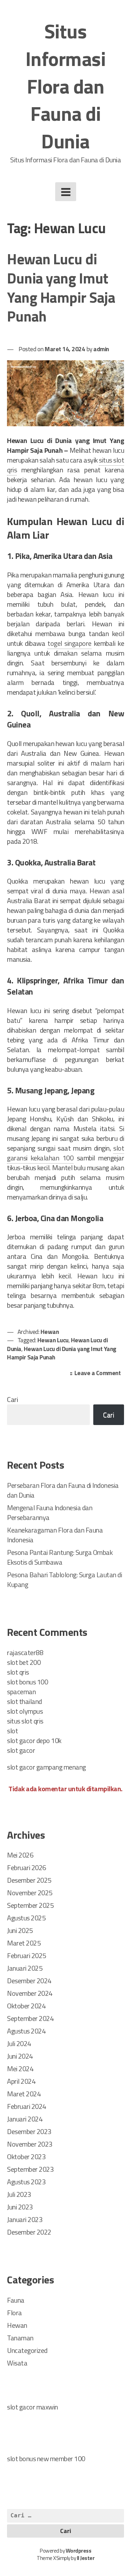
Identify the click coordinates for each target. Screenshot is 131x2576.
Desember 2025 (29, 1880)
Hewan (50, 1332)
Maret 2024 (24, 2094)
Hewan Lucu (53, 1340)
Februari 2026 (27, 1868)
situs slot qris (25, 1721)
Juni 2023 (20, 2207)
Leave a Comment (99, 1374)
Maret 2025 (24, 1943)
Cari (12, 1399)
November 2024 (30, 1993)
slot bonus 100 (27, 1682)
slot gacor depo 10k (34, 1740)
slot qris (18, 1672)
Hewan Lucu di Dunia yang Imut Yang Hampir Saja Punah (61, 287)
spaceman (21, 1692)
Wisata (17, 2363)
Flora (14, 2313)
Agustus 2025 (26, 1918)
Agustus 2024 (26, 2031)
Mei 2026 (20, 1855)
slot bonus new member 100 (46, 2459)
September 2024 (30, 2018)
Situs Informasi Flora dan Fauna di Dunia (66, 86)
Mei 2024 (20, 2069)
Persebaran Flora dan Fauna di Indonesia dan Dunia (63, 1490)
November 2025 (30, 1893)
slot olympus (25, 1711)
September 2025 (30, 1905)
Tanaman (20, 2338)
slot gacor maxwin (32, 2407)
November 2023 (30, 2144)
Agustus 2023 (26, 2182)
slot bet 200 (24, 1662)
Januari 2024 (25, 2119)
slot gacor (21, 1750)
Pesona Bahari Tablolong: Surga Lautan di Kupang (64, 1579)
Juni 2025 (20, 1930)
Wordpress (79, 2551)
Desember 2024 (29, 1981)
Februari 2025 (27, 1955)
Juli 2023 (19, 2194)
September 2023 (30, 2169)
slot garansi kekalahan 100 (65, 1153)
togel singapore (70, 643)
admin (101, 349)
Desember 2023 (29, 2131)
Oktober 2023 (26, 2157)
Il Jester (86, 2558)
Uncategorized (27, 2350)
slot (12, 1731)
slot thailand (24, 1701)
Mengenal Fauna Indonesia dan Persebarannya (50, 1512)
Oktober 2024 (26, 2006)
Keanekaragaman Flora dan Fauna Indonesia (55, 1535)
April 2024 (21, 2081)
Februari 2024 (27, 2106)
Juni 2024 (20, 2056)
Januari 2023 (25, 2219)
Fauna (16, 2300)
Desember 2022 (29, 2232)
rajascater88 (25, 1652)
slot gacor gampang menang (46, 1767)
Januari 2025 (25, 1968)
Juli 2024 (19, 2043)
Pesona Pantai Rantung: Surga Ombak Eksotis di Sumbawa (60, 1557)
